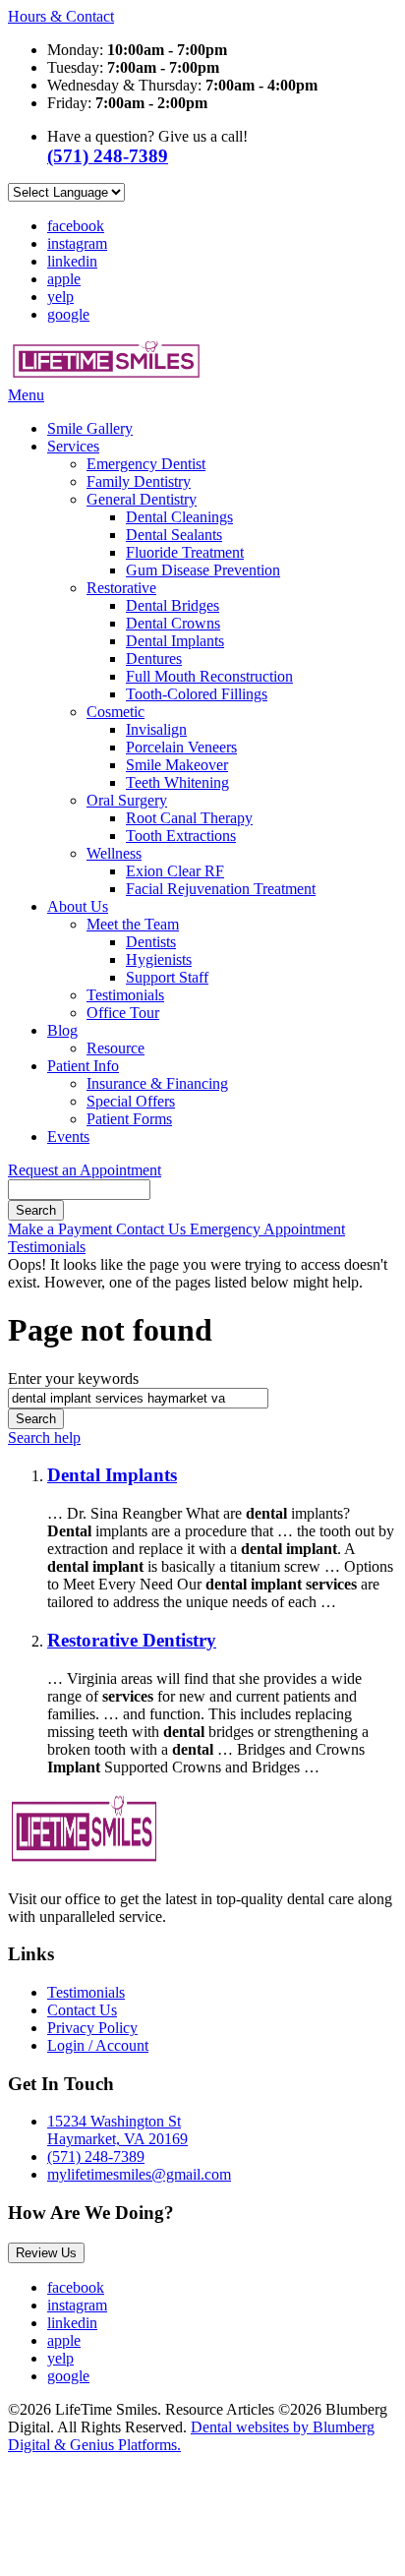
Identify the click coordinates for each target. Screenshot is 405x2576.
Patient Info (83, 1066)
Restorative (121, 588)
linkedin (72, 261)
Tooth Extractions (181, 836)
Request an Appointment (85, 1170)
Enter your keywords (73, 1378)
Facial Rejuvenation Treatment (221, 889)
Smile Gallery (90, 428)
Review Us (46, 2253)
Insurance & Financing (157, 1083)
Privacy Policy (92, 2028)
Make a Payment (62, 1229)
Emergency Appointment (267, 1229)
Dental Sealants (174, 535)
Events (68, 1137)
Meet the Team (133, 924)
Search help (44, 1438)
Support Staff (167, 977)
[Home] (106, 377)
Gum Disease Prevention (203, 570)
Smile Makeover (177, 765)
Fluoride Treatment (185, 552)
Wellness (114, 853)
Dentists (151, 942)
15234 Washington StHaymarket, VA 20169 (117, 2130)
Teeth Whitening (177, 782)
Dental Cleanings (179, 517)
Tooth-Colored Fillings (197, 694)
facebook (76, 226)
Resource (116, 1048)
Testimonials (125, 995)
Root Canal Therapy (189, 818)
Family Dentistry (139, 481)
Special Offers (131, 1101)
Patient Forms (129, 1119)
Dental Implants (175, 641)
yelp (60, 297)
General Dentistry (142, 499)
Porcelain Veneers (181, 747)
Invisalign (156, 729)
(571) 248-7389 (96, 2157)
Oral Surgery (127, 800)
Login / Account (98, 2045)
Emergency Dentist (146, 464)
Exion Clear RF (175, 871)
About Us (78, 906)
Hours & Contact (61, 16)
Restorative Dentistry (132, 1640)
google (68, 314)
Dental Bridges (173, 605)
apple (64, 279)
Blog (62, 1030)
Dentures (154, 659)
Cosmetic (116, 712)
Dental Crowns (173, 623)
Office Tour (123, 1013)
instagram (77, 243)
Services (73, 446)
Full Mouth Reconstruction (209, 676)
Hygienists (159, 959)
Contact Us (153, 1229)
